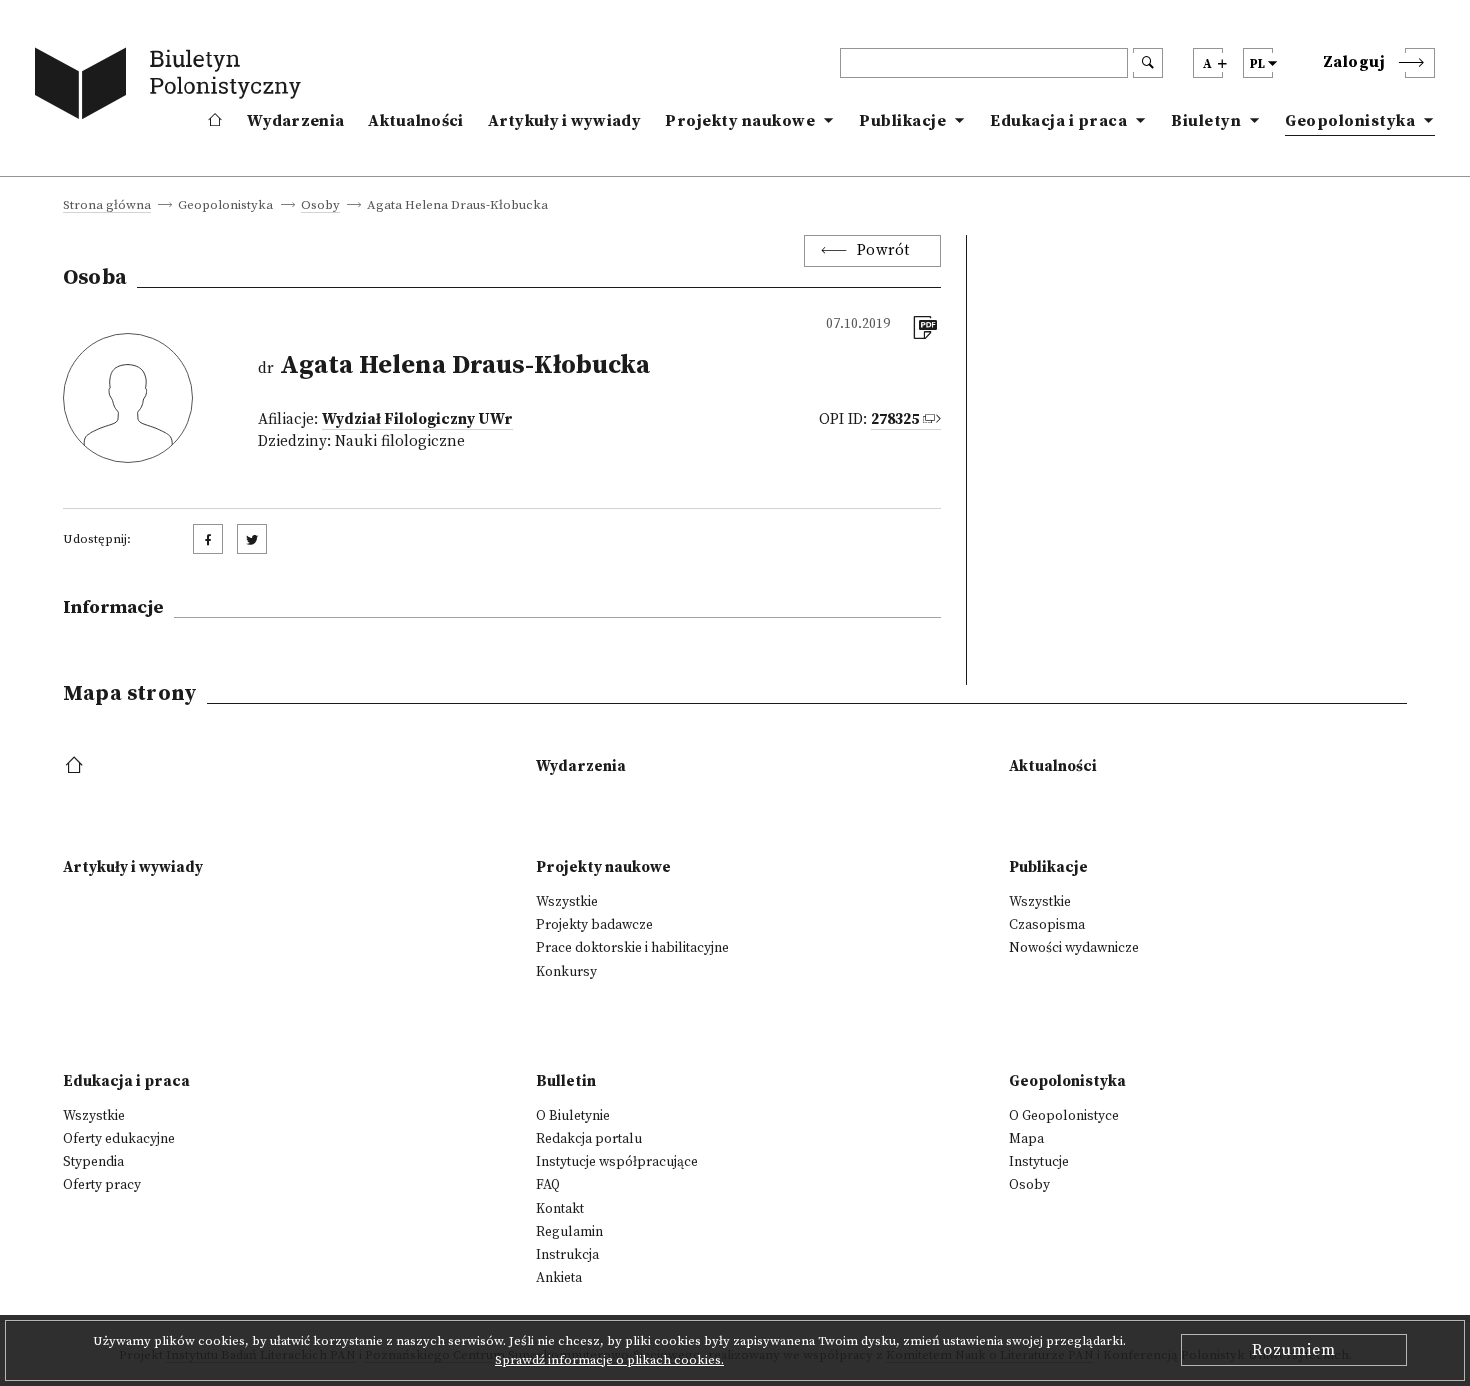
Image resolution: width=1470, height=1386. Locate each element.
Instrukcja (567, 1255)
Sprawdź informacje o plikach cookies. (609, 1360)
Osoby (320, 206)
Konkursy (566, 972)
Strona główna (107, 206)
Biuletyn (1206, 121)
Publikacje (902, 121)
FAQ (548, 1185)
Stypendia (93, 1162)
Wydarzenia (295, 121)
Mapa (1026, 1139)
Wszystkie (567, 902)
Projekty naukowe (740, 121)
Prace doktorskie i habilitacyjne (632, 948)
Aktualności (415, 121)
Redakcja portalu (589, 1139)
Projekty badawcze (594, 925)
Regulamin (569, 1232)
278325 (895, 419)
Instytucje (1039, 1162)
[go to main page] (172, 87)
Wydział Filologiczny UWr (417, 419)
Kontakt (560, 1209)
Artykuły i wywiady (564, 121)
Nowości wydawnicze (1074, 948)
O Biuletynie (573, 1116)
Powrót (883, 250)
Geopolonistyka (1350, 121)
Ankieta (559, 1278)
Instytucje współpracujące (617, 1162)
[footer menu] (76, 766)
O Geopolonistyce (1064, 1116)
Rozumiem (1294, 1350)
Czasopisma (1047, 925)
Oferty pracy (102, 1185)
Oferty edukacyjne (119, 1139)
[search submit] (1148, 63)
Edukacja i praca (1058, 121)
